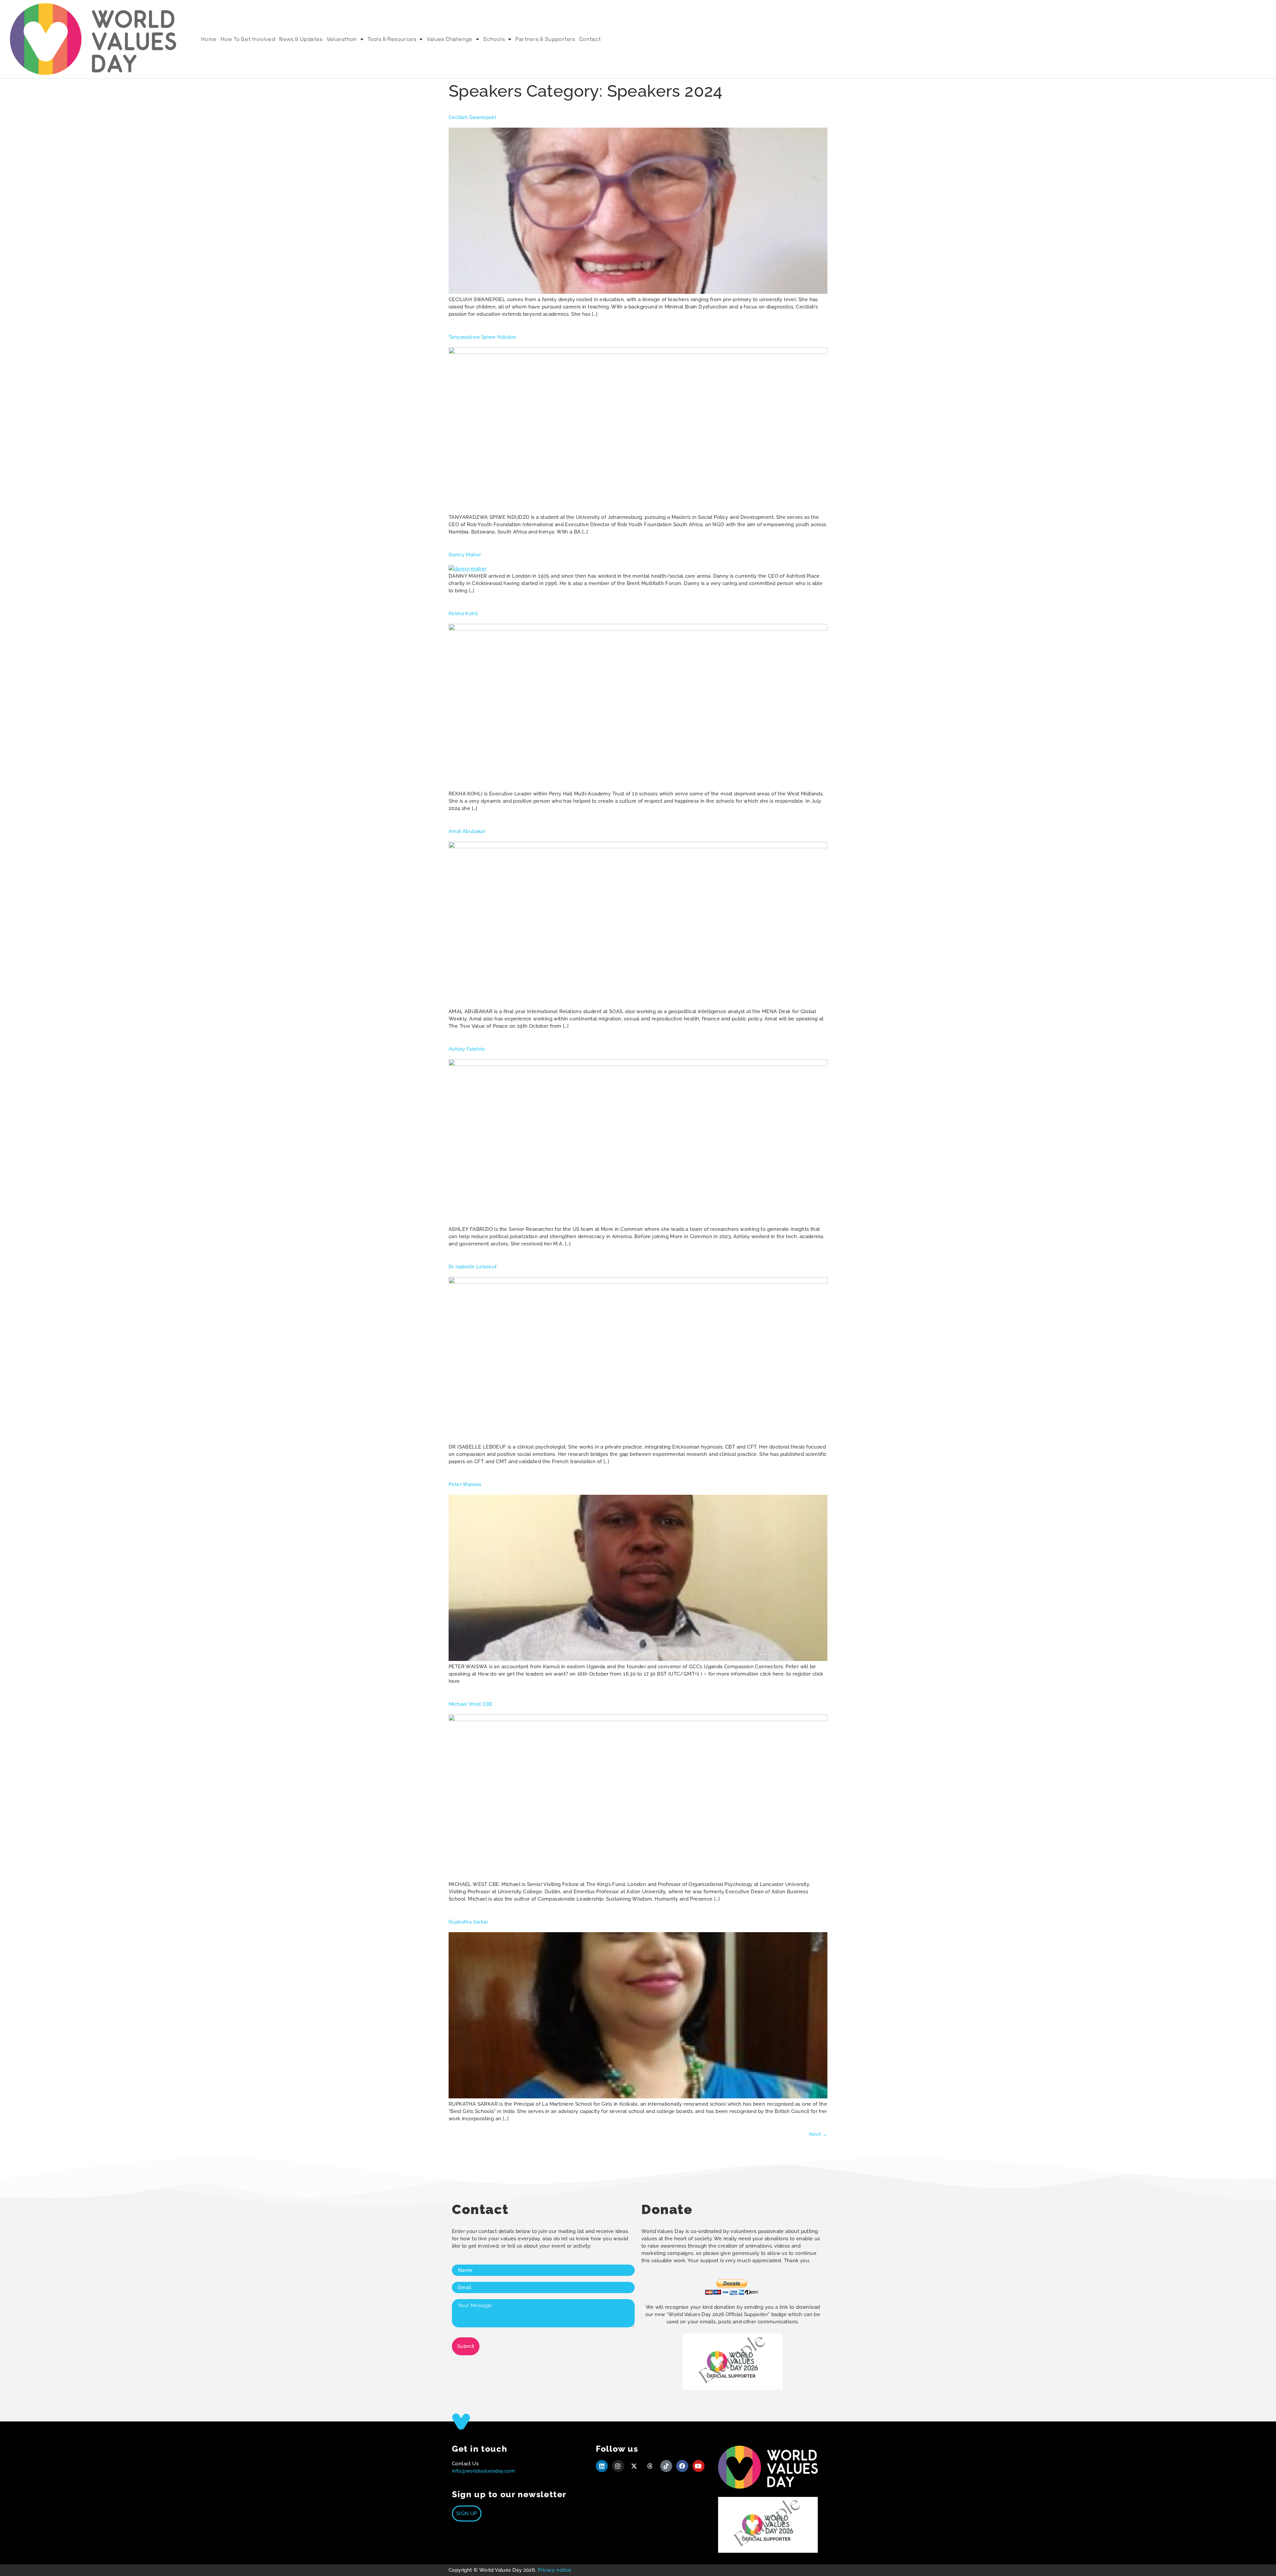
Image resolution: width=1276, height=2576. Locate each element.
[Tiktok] (666, 2466)
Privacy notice (555, 2570)
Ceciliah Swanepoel (472, 117)
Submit (466, 2346)
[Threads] (650, 2466)
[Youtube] (698, 2466)
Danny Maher (465, 555)
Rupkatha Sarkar (468, 1922)
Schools (494, 39)
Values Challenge (449, 39)
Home (209, 39)
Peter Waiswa (465, 1484)
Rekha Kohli (463, 614)
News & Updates (301, 39)
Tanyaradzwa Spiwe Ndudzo (482, 337)
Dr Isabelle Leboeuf (473, 1267)
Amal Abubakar (467, 831)
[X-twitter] (634, 2466)
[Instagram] (618, 2466)
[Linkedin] (602, 2466)
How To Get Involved (248, 39)
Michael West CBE (471, 1704)
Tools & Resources (392, 39)
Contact (590, 39)
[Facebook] (682, 2466)
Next (818, 2134)
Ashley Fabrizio (467, 1049)
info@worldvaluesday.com (483, 2471)
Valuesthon (342, 39)
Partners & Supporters (545, 39)
